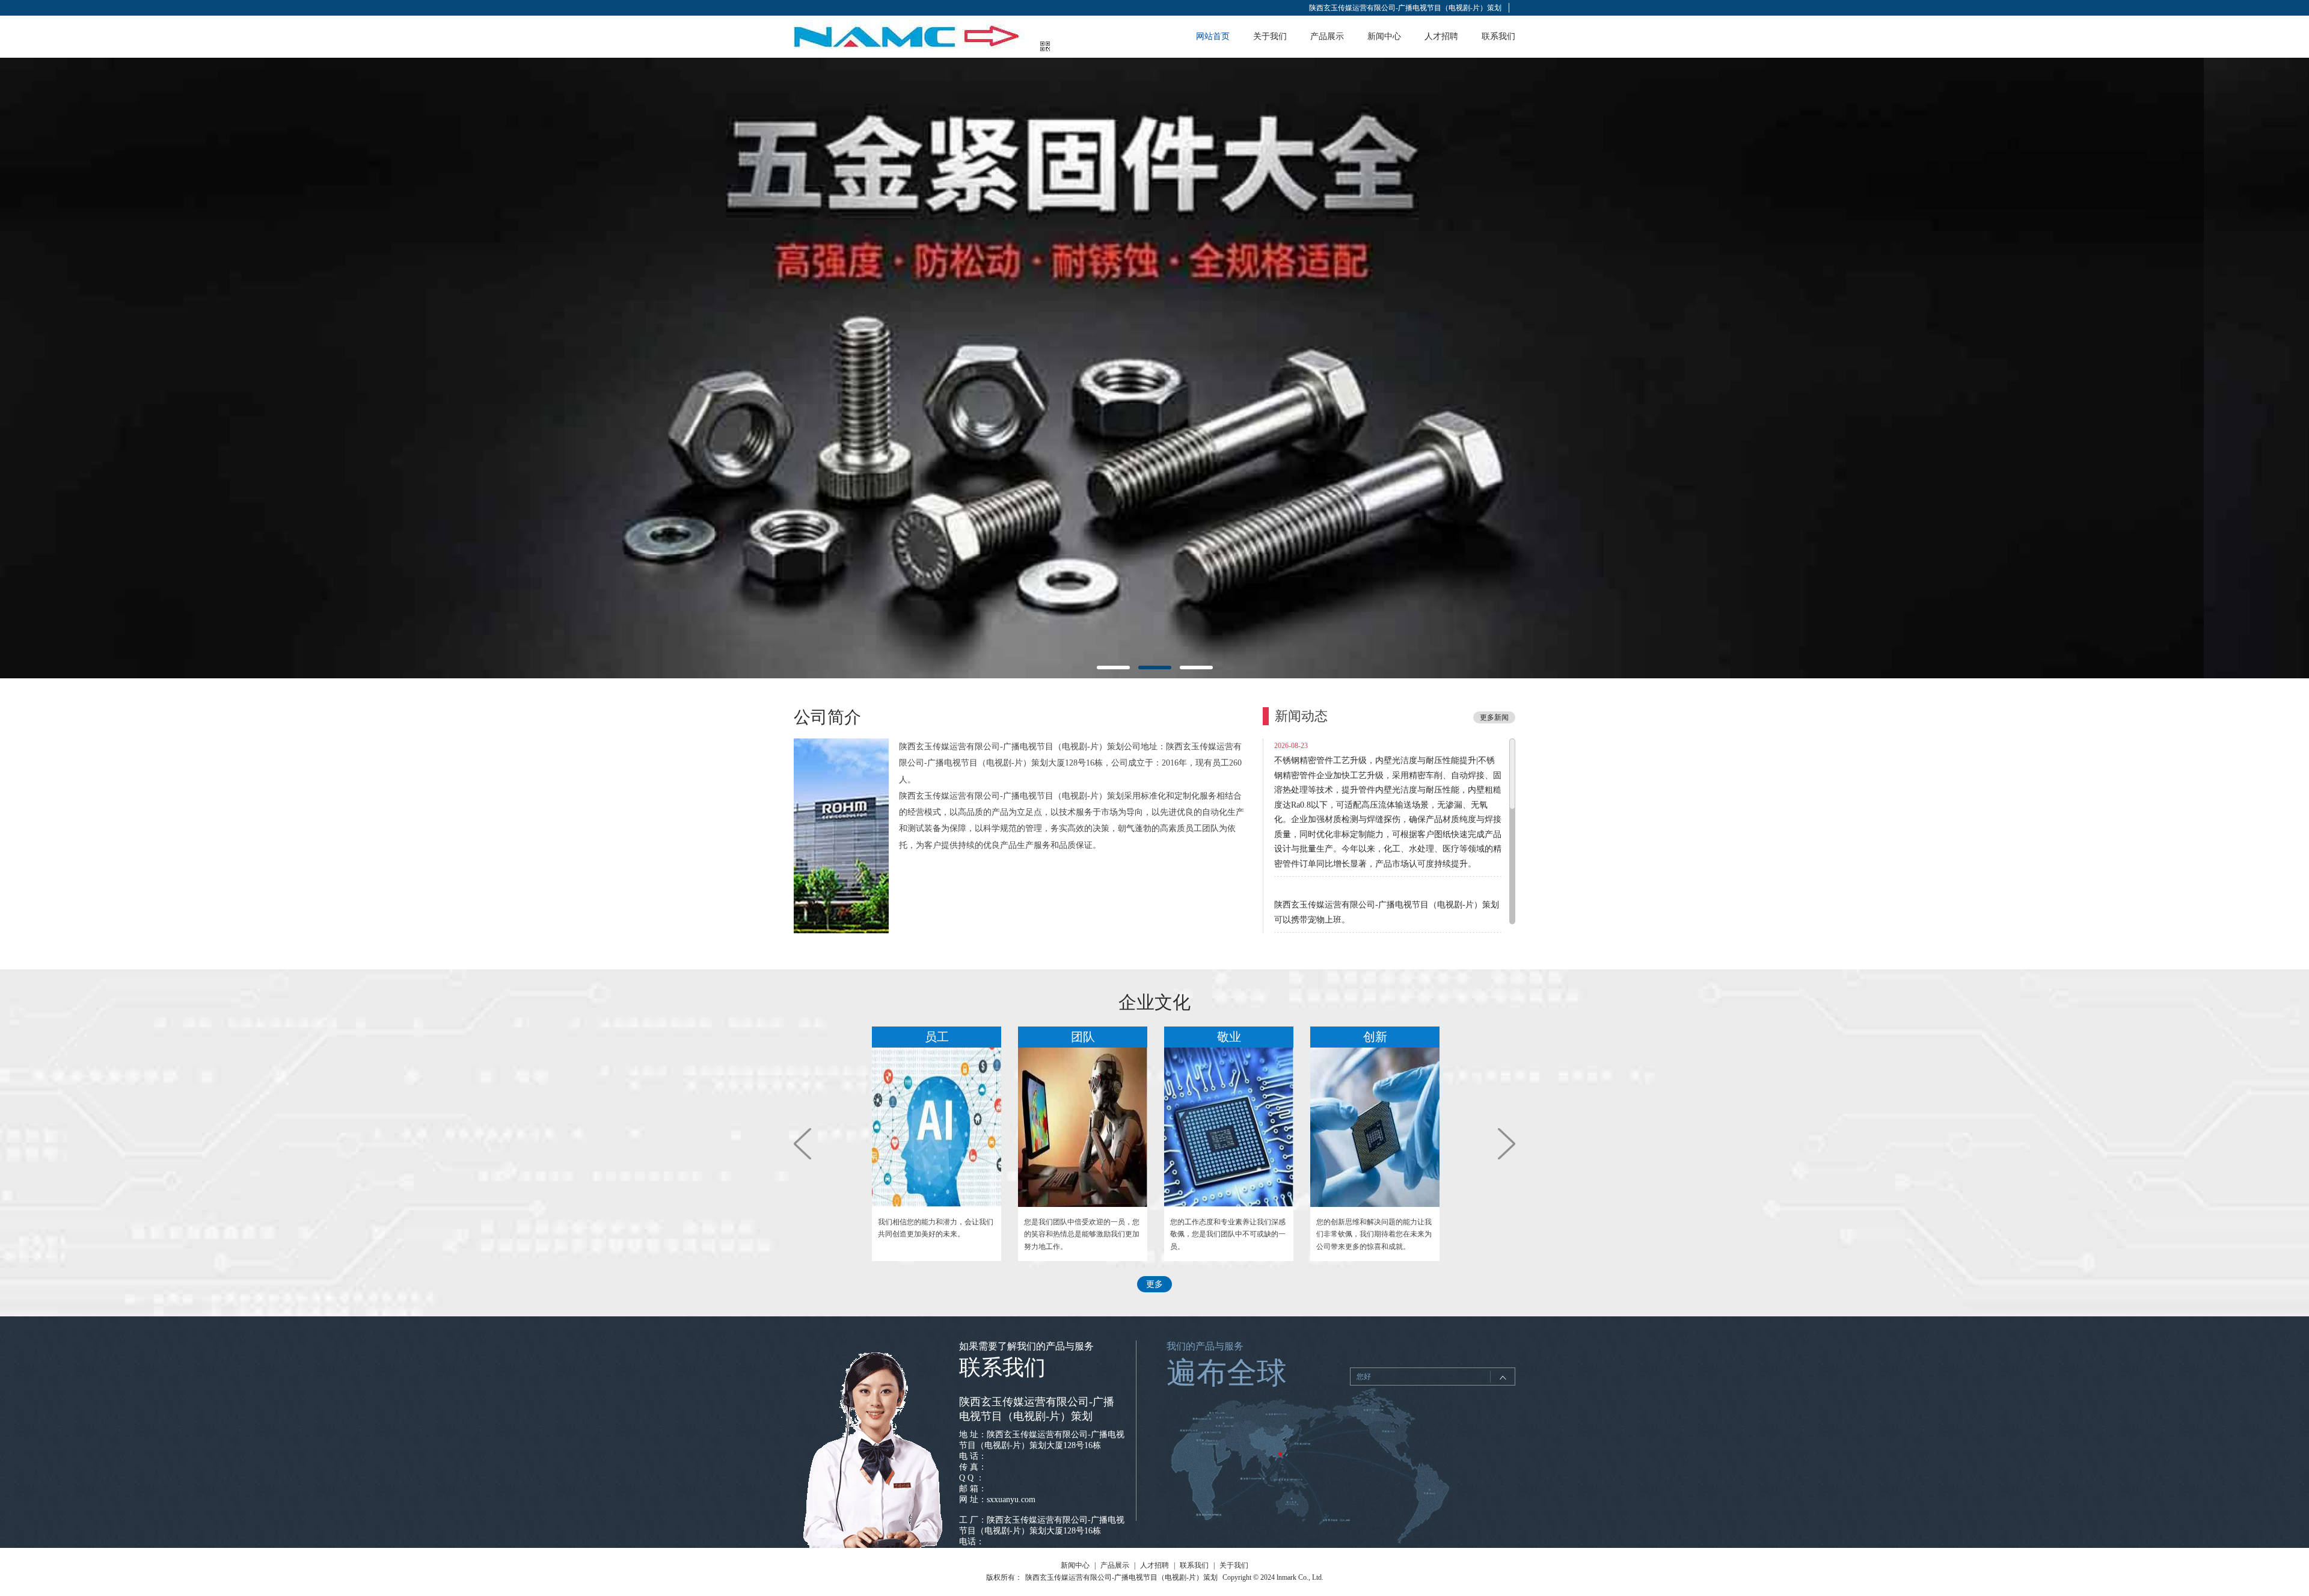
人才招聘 (1441, 36)
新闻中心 (1384, 36)
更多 (1154, 1284)
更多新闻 (1494, 717)
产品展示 (1327, 36)
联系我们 (1498, 36)
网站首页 (1213, 36)
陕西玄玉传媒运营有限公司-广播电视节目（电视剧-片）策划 (1405, 8)
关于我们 (1270, 36)
